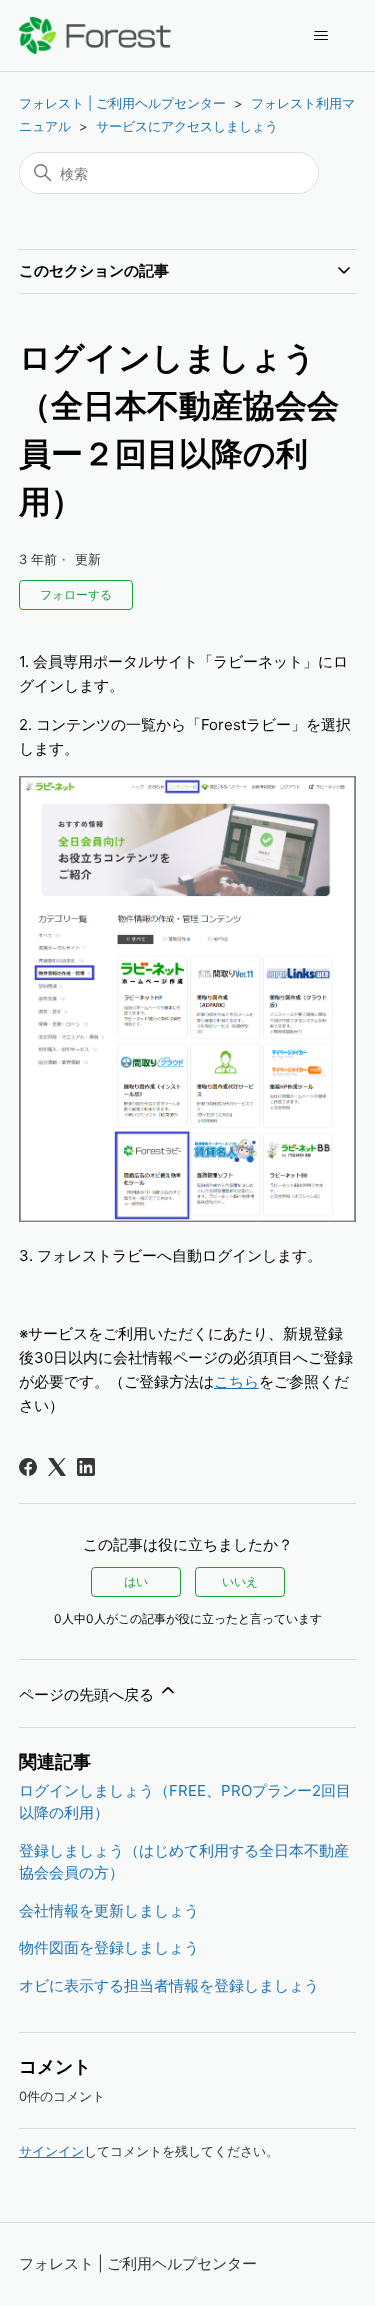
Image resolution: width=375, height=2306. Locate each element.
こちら (236, 1381)
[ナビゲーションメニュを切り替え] (320, 36)
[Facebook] (28, 1467)
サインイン (51, 2151)
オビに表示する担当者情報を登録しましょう (169, 1985)
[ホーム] (95, 35)
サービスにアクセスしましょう (187, 126)
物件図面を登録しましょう (109, 1947)
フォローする (76, 594)
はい (136, 1581)
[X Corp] (57, 1467)
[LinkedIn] (86, 1467)
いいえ (240, 1581)
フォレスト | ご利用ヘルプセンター (122, 103)
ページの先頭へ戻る (88, 1694)
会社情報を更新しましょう (109, 1910)
